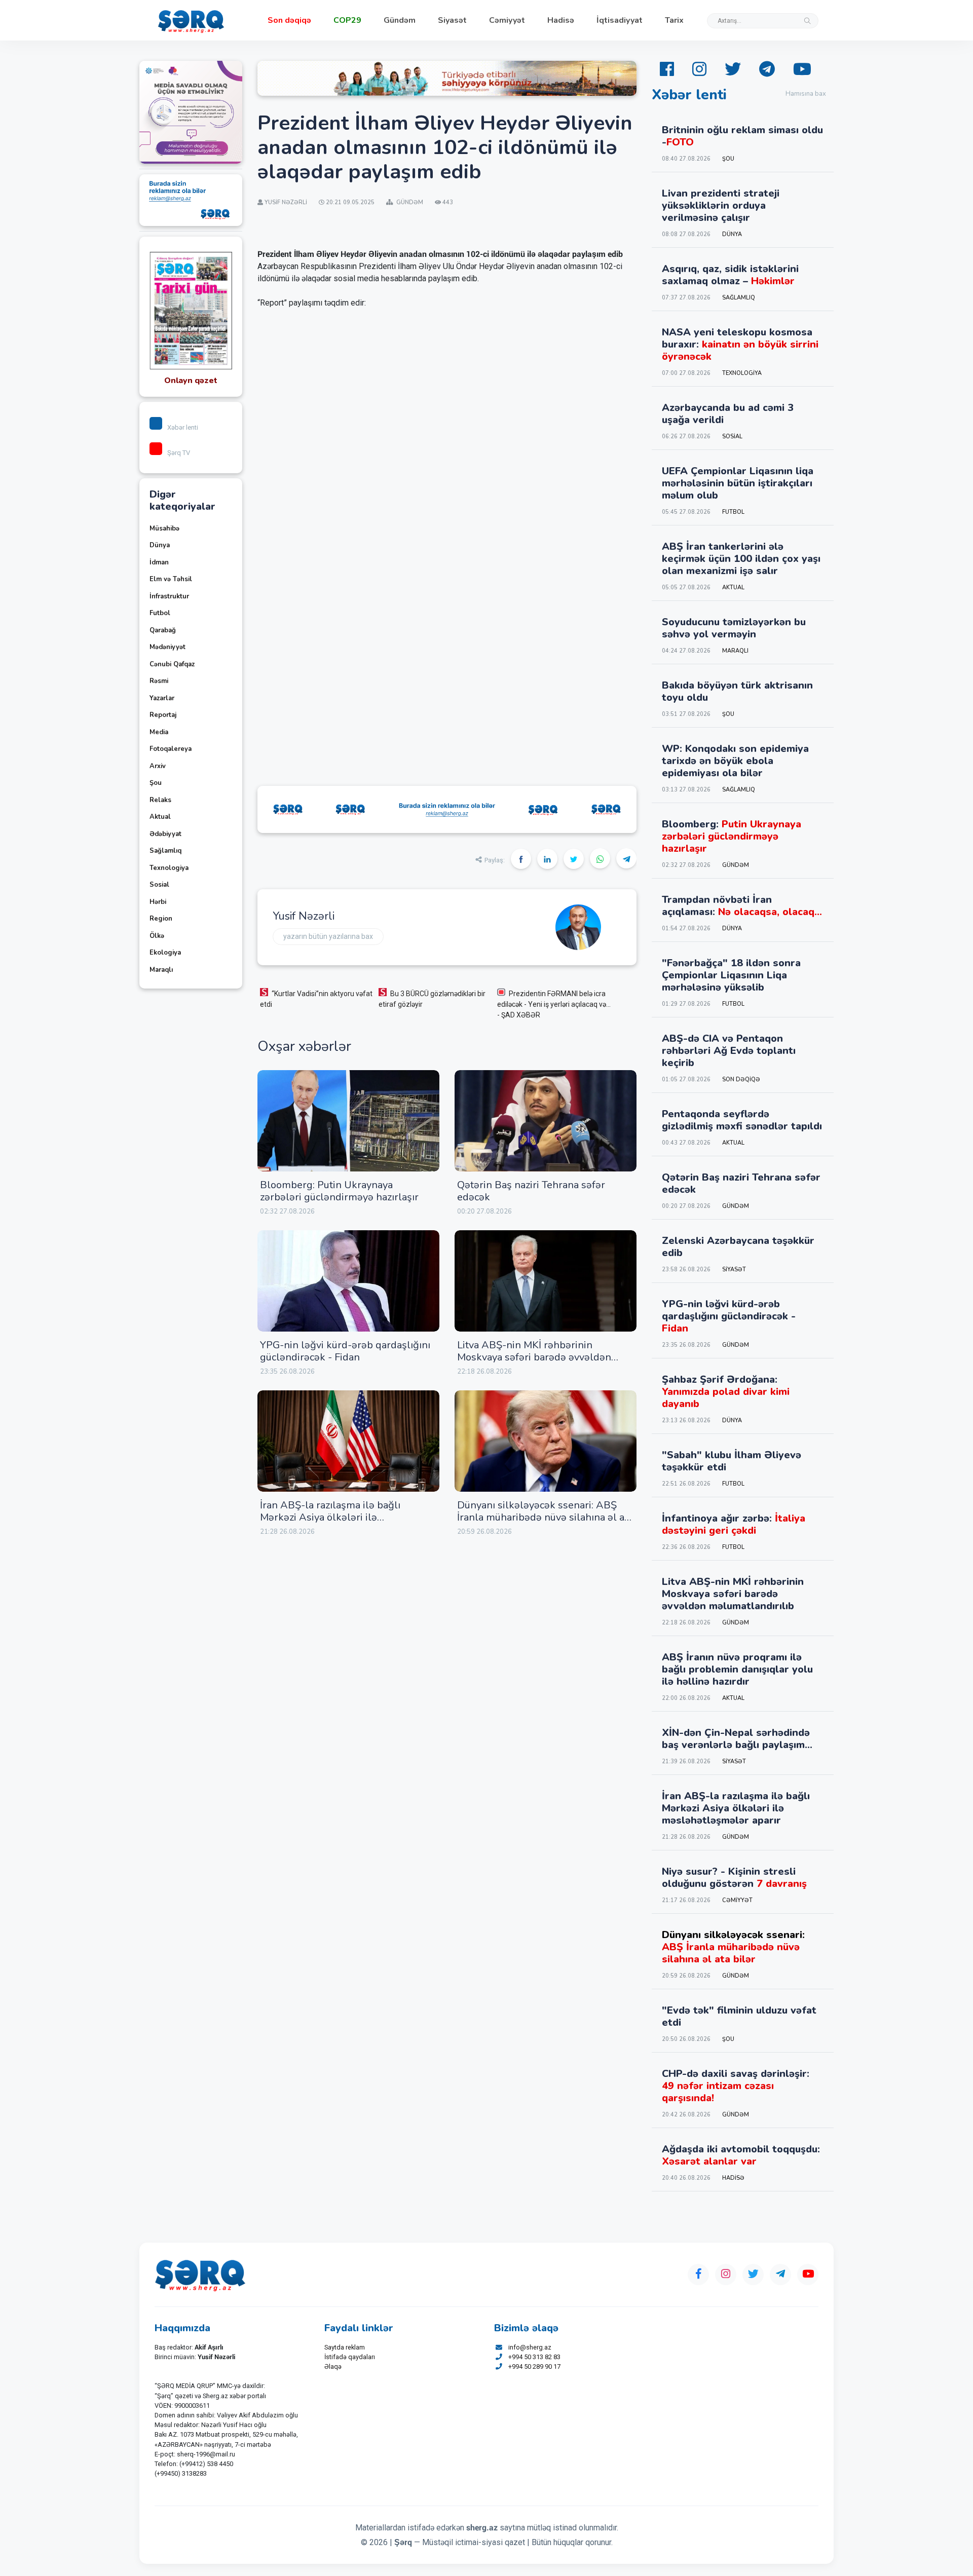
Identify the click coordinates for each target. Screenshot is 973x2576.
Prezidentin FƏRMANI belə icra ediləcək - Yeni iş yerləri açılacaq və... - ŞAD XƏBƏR (554, 1004)
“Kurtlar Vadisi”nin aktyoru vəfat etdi (316, 999)
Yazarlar (162, 698)
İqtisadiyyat (620, 20)
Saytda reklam (345, 2347)
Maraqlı (161, 970)
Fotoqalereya (171, 749)
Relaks (160, 800)
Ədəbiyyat (165, 834)
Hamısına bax (806, 94)
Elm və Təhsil (171, 579)
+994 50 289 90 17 (534, 2366)
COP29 (347, 20)
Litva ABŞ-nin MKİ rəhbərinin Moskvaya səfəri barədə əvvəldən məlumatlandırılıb (534, 1357)
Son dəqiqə (289, 20)
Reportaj (163, 715)
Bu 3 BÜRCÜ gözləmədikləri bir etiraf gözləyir (432, 999)
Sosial (159, 885)
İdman (159, 562)
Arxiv (158, 766)
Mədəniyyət (167, 647)
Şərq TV (179, 453)
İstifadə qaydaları (350, 2357)
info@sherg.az (530, 2347)
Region (161, 919)
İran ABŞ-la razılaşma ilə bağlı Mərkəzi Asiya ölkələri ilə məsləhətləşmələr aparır (330, 1517)
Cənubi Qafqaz (172, 664)
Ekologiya (165, 953)
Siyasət (452, 20)
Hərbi (158, 902)
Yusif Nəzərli (304, 916)
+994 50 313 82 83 (534, 2357)
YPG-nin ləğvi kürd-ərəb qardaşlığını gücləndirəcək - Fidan (345, 1351)
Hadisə (561, 20)
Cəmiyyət (507, 20)
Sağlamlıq (165, 851)
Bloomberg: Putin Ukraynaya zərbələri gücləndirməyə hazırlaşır (339, 1191)
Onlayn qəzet (191, 381)
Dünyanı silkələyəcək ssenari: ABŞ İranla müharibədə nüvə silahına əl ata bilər (545, 1517)
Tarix (674, 20)
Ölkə (157, 936)
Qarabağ (163, 630)
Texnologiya (169, 868)
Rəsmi (159, 681)
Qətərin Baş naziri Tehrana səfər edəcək (531, 1191)
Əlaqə (333, 2366)
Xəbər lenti (183, 427)
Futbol (160, 613)
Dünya (160, 545)
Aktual (160, 817)
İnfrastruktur (169, 596)
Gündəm (400, 20)
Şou (156, 783)
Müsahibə (164, 528)
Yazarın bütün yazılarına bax (328, 936)
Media (159, 732)
